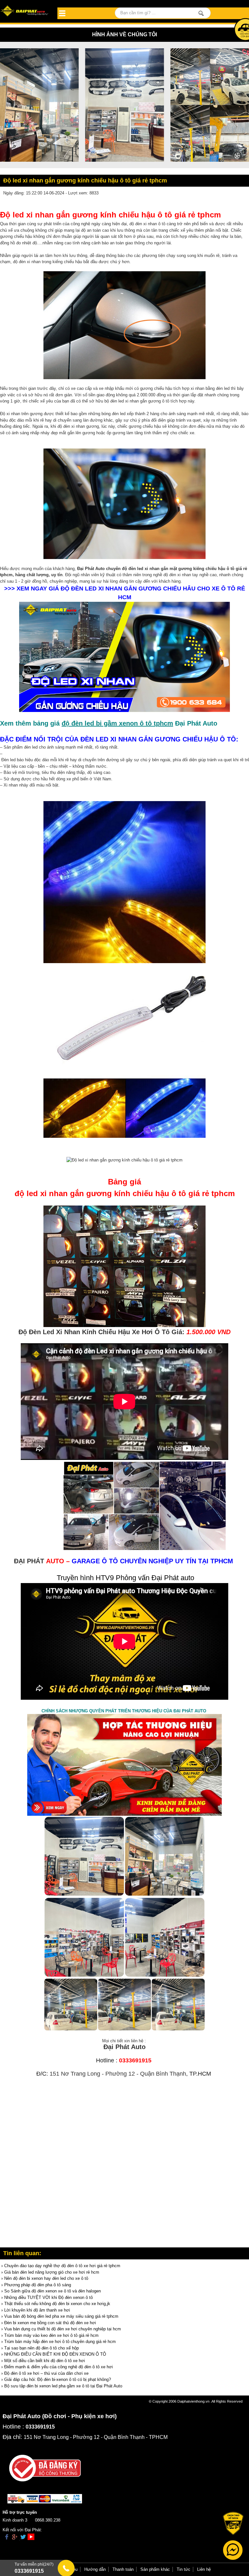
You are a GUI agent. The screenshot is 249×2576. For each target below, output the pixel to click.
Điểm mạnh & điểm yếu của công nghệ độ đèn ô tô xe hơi (59, 2367)
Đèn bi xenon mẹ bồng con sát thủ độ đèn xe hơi (50, 2323)
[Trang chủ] (25, 11)
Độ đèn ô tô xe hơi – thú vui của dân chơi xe (46, 2373)
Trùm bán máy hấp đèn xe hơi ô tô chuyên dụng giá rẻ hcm (60, 2342)
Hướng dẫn (95, 2569)
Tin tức (184, 2569)
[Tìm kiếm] (201, 13)
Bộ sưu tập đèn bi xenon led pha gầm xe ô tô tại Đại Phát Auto (63, 2386)
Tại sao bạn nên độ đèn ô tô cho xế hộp (41, 2348)
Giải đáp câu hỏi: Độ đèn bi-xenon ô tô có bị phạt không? (58, 2379)
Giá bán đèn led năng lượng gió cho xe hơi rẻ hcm (52, 2272)
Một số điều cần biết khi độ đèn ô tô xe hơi (45, 2361)
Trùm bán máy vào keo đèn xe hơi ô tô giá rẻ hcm (51, 2335)
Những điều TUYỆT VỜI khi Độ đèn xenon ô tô (48, 2297)
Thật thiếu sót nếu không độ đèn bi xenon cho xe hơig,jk (57, 2304)
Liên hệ (204, 2569)
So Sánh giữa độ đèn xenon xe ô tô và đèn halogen (53, 2291)
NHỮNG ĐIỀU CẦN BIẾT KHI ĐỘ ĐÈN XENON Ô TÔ (55, 2354)
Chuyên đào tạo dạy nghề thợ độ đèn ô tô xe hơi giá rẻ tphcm (62, 2266)
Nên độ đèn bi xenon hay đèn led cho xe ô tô (46, 2278)
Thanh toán (123, 2569)
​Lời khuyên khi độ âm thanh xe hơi (37, 2310)
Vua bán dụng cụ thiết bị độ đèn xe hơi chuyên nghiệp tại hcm (63, 2329)
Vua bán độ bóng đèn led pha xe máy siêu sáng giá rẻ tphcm (61, 2316)
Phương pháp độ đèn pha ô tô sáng (38, 2285)
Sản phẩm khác (155, 2569)
